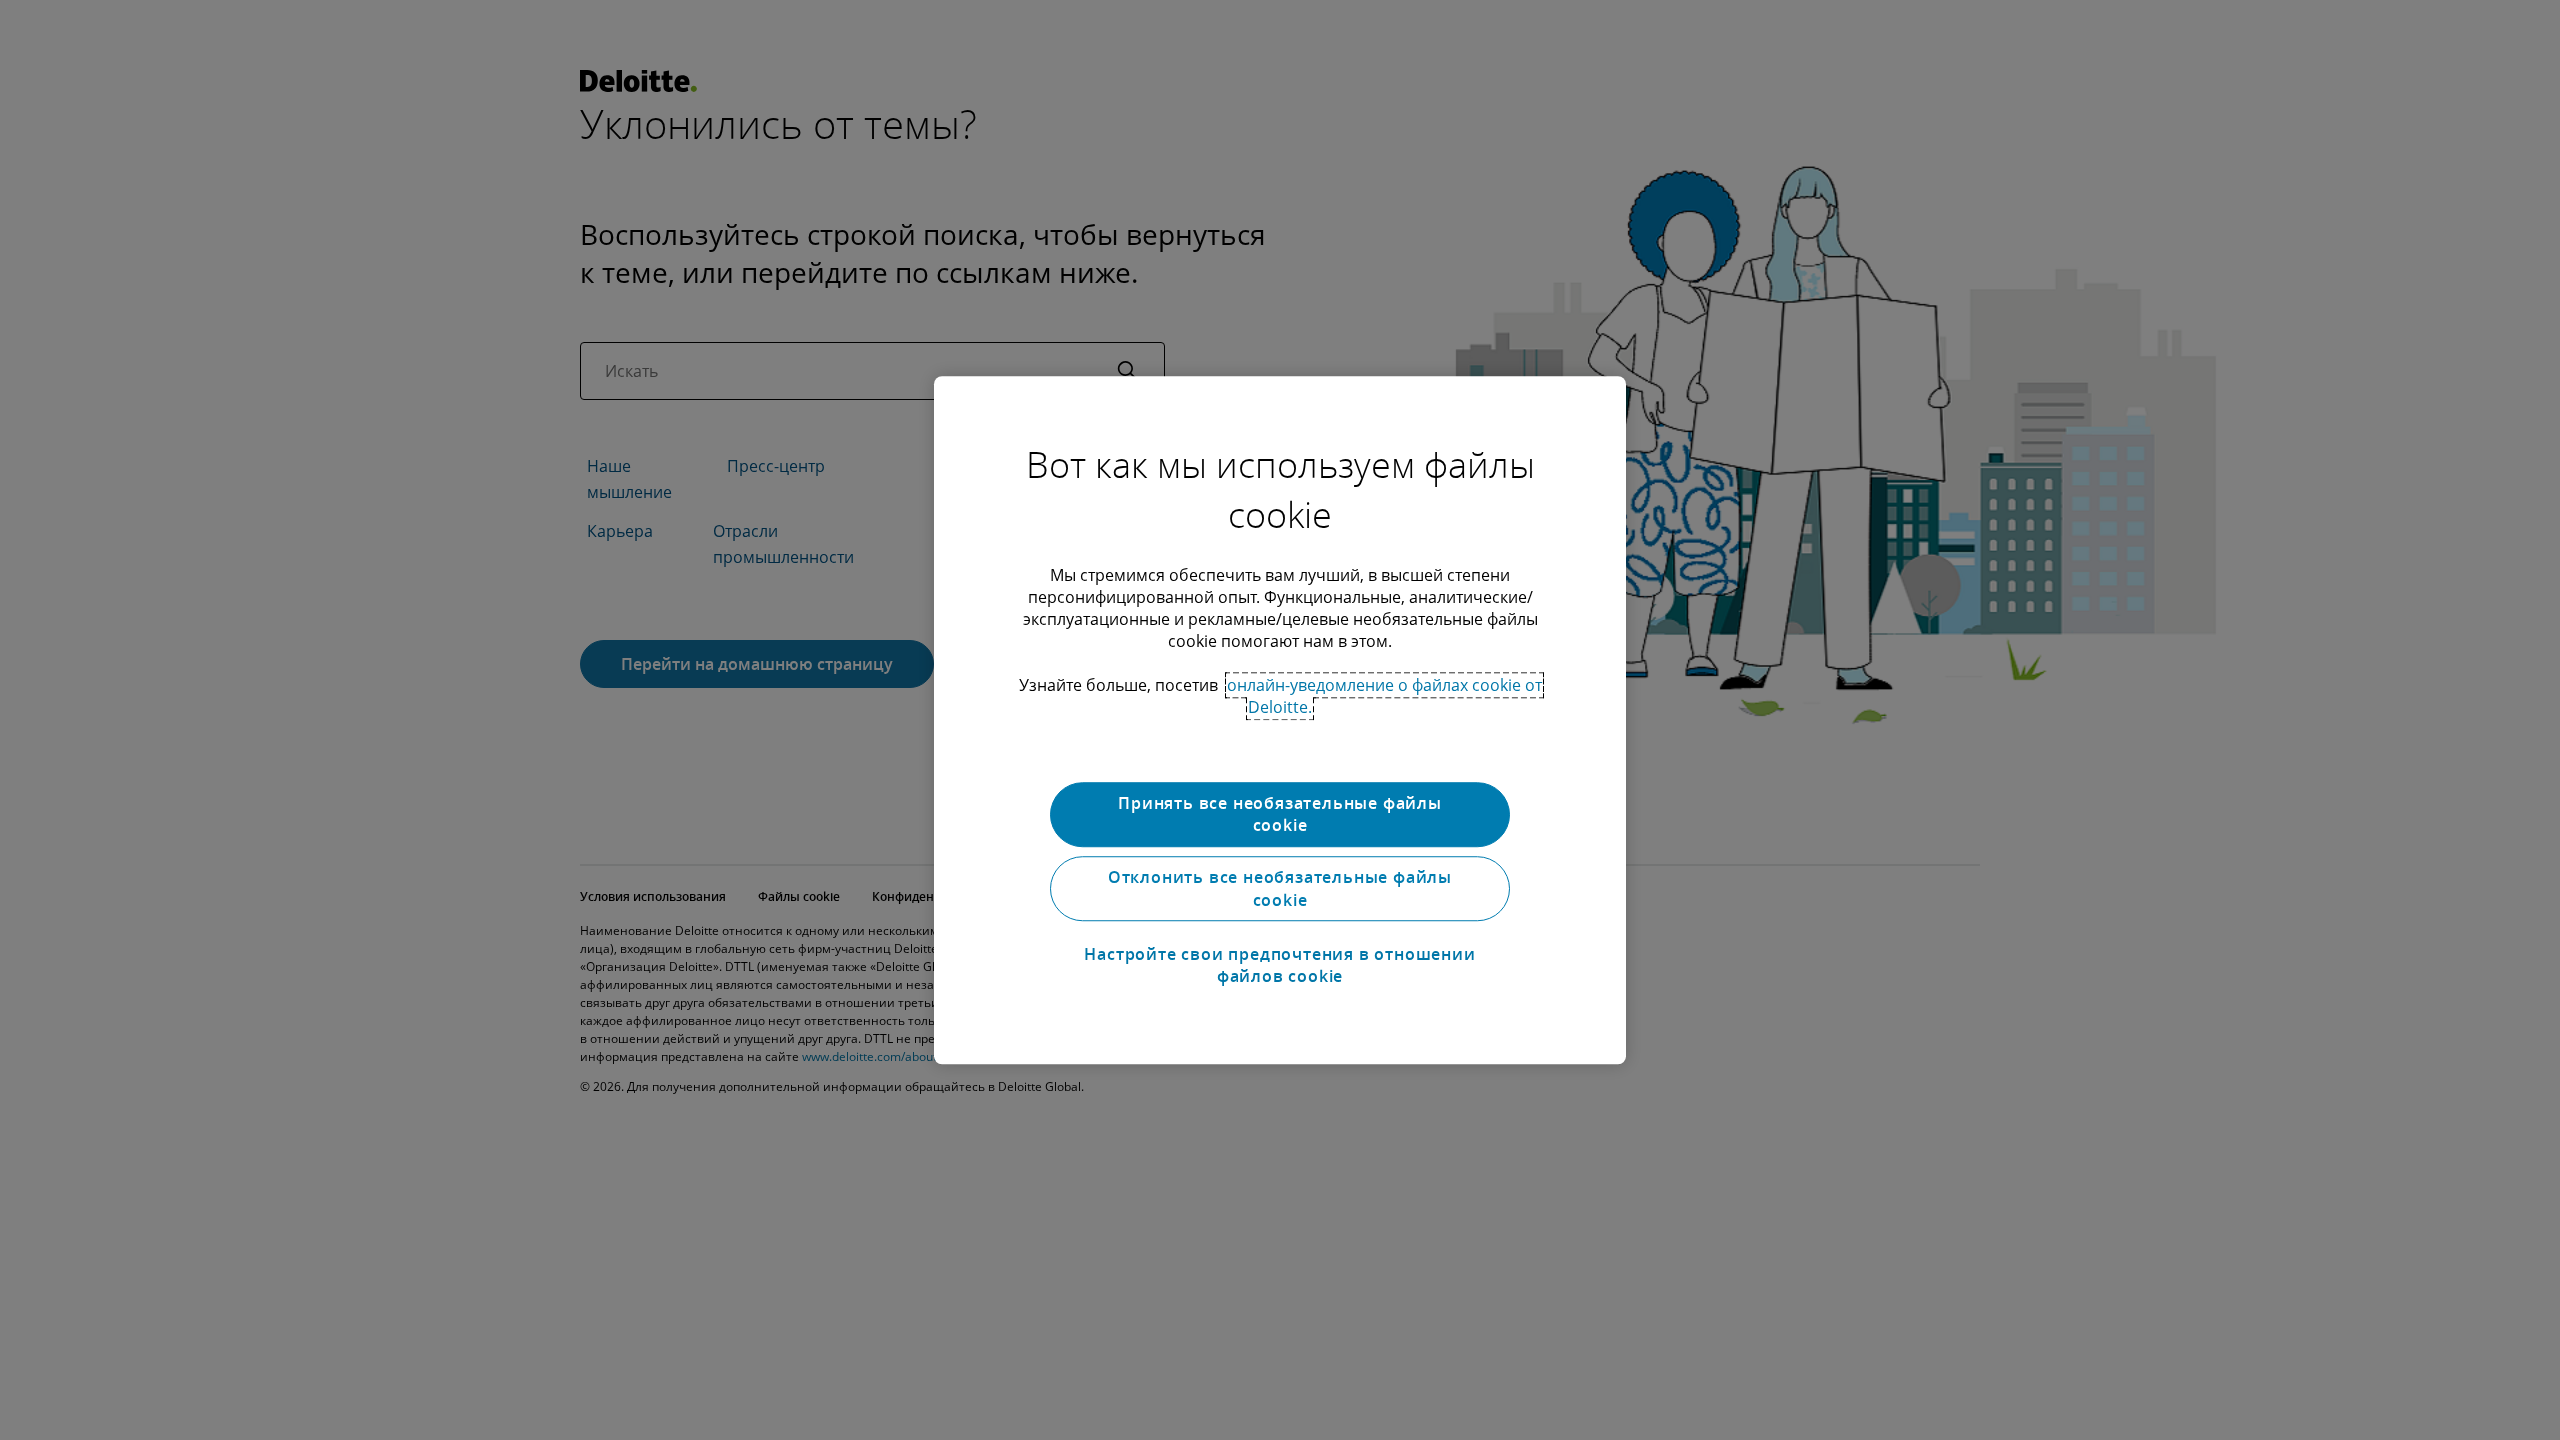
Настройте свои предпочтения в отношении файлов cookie (1279, 965)
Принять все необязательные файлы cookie (1280, 814)
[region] (1280, 720)
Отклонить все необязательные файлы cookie (1280, 889)
